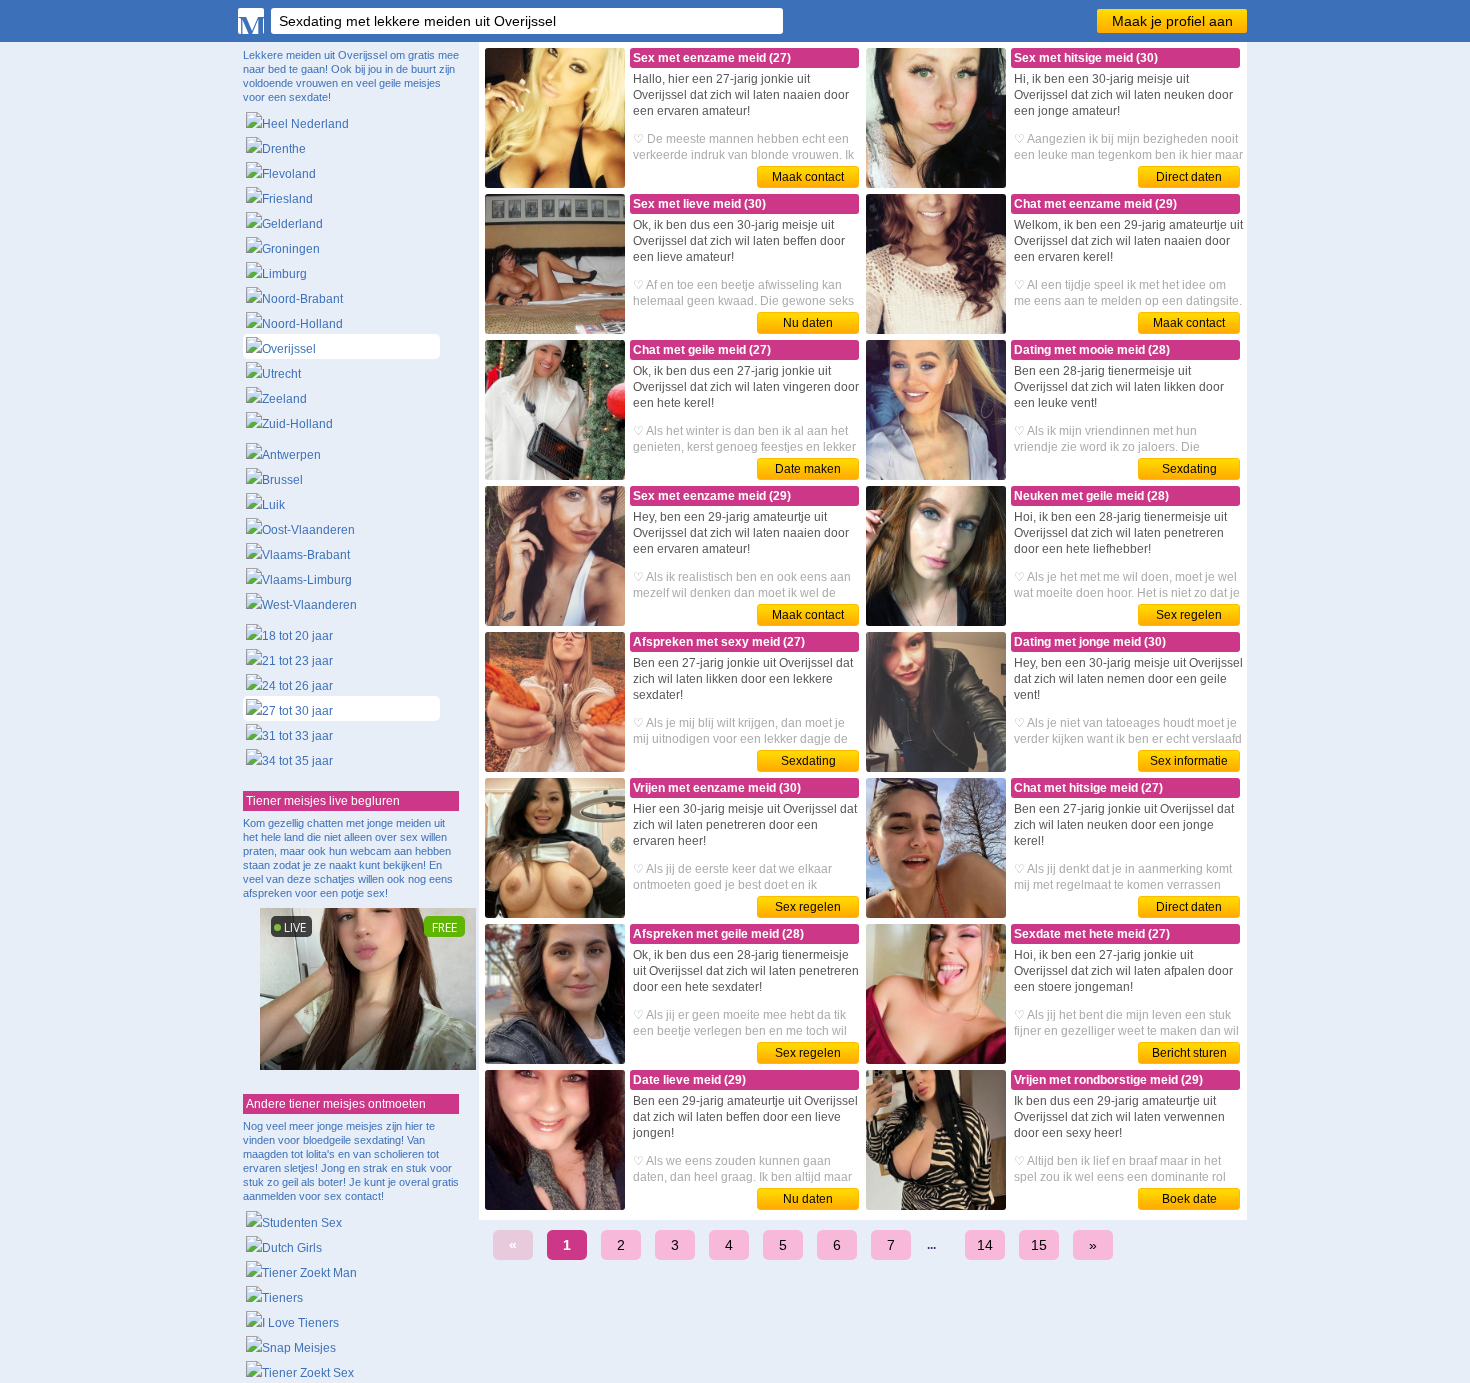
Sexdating (1189, 469)
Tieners (282, 1298)
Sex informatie (1189, 761)
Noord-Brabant (302, 299)
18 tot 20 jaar (297, 636)
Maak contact (808, 177)
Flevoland (289, 174)
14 (985, 1245)
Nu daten (808, 323)
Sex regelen (1189, 615)
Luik (273, 505)
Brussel (282, 480)
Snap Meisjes (299, 1348)
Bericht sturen (1189, 1053)
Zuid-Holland (297, 424)
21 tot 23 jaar (297, 661)
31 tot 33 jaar (297, 736)
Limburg (284, 274)
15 (1039, 1245)
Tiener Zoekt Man (309, 1273)
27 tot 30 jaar (297, 711)
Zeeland (284, 399)
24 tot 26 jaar (297, 686)
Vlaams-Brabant (306, 555)
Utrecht (281, 374)
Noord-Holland (302, 324)
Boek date (1189, 1199)
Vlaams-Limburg (307, 580)
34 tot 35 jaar (297, 761)
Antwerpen (291, 455)
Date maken (808, 469)
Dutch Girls (292, 1248)
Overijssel (289, 349)
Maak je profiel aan (1172, 21)
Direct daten (1189, 177)
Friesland (287, 199)
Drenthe (284, 149)
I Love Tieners (300, 1323)
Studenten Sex (302, 1223)
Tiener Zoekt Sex (308, 1373)
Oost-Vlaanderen (308, 530)
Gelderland (292, 224)
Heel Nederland (305, 124)
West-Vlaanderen (309, 605)
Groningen (291, 249)
